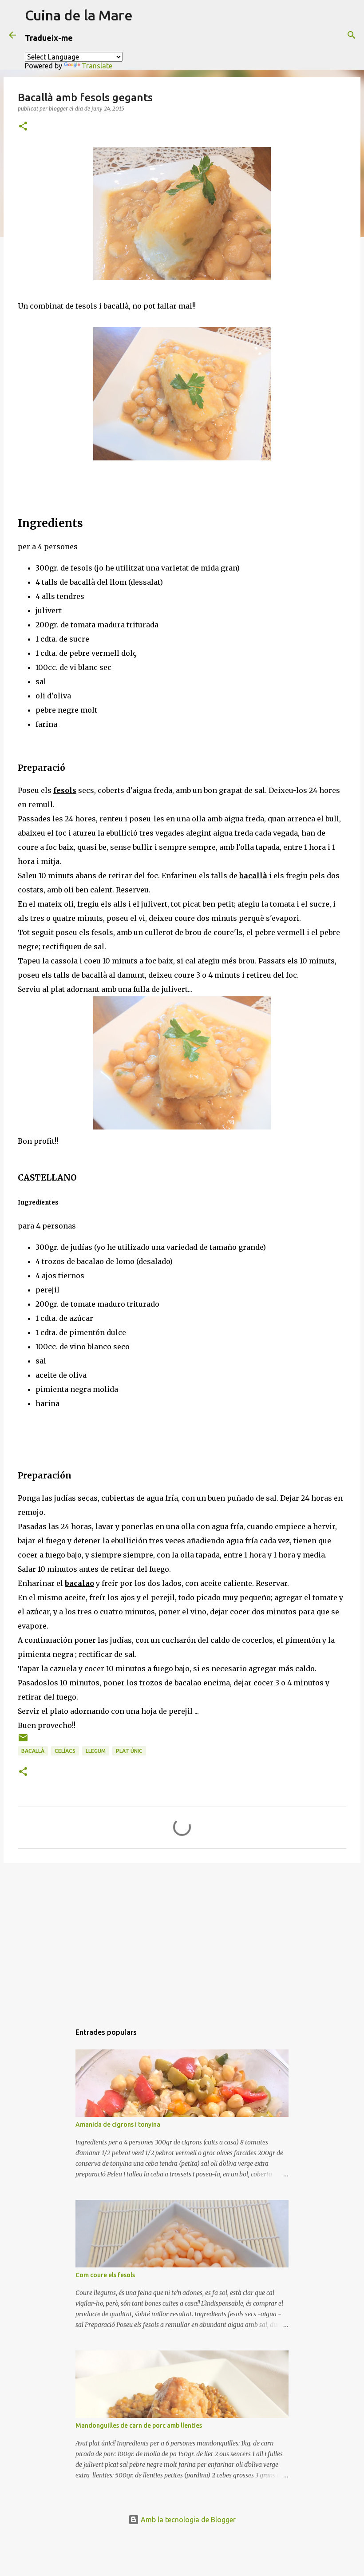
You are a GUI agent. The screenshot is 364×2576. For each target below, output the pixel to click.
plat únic (129, 1751)
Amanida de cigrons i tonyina (118, 2124)
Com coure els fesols (105, 2275)
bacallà (33, 1751)
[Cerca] (352, 35)
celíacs (65, 1751)
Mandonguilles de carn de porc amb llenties (139, 2425)
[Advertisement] (182, 1938)
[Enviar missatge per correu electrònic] (23, 1741)
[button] (23, 127)
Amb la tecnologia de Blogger (187, 2520)
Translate (97, 66)
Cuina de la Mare (79, 15)
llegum (96, 1751)
